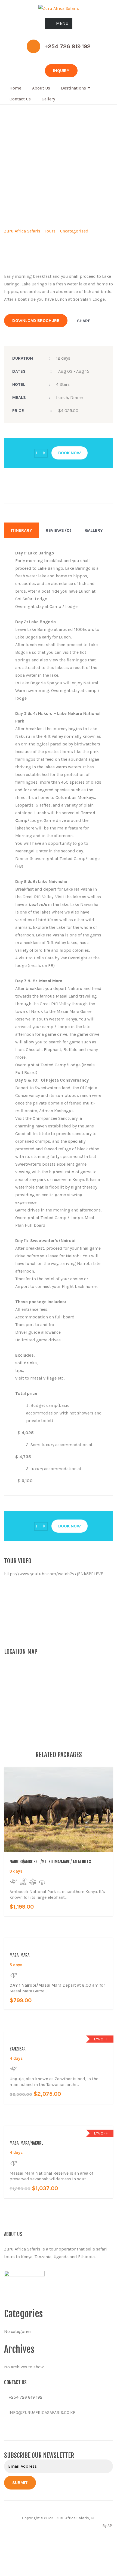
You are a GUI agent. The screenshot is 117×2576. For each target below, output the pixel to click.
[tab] (21, 530)
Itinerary (21, 530)
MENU (62, 23)
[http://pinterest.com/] (23, 2428)
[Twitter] (96, 321)
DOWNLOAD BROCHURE (36, 320)
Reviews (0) (59, 530)
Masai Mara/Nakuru (27, 2143)
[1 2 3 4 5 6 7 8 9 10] (41, 453)
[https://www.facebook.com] (6, 2428)
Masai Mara (19, 1955)
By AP (107, 2526)
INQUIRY (61, 71)
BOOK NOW (70, 453)
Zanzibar (18, 2049)
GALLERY (94, 530)
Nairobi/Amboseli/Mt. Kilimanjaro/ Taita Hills (50, 1862)
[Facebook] (87, 321)
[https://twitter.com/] (14, 2428)
